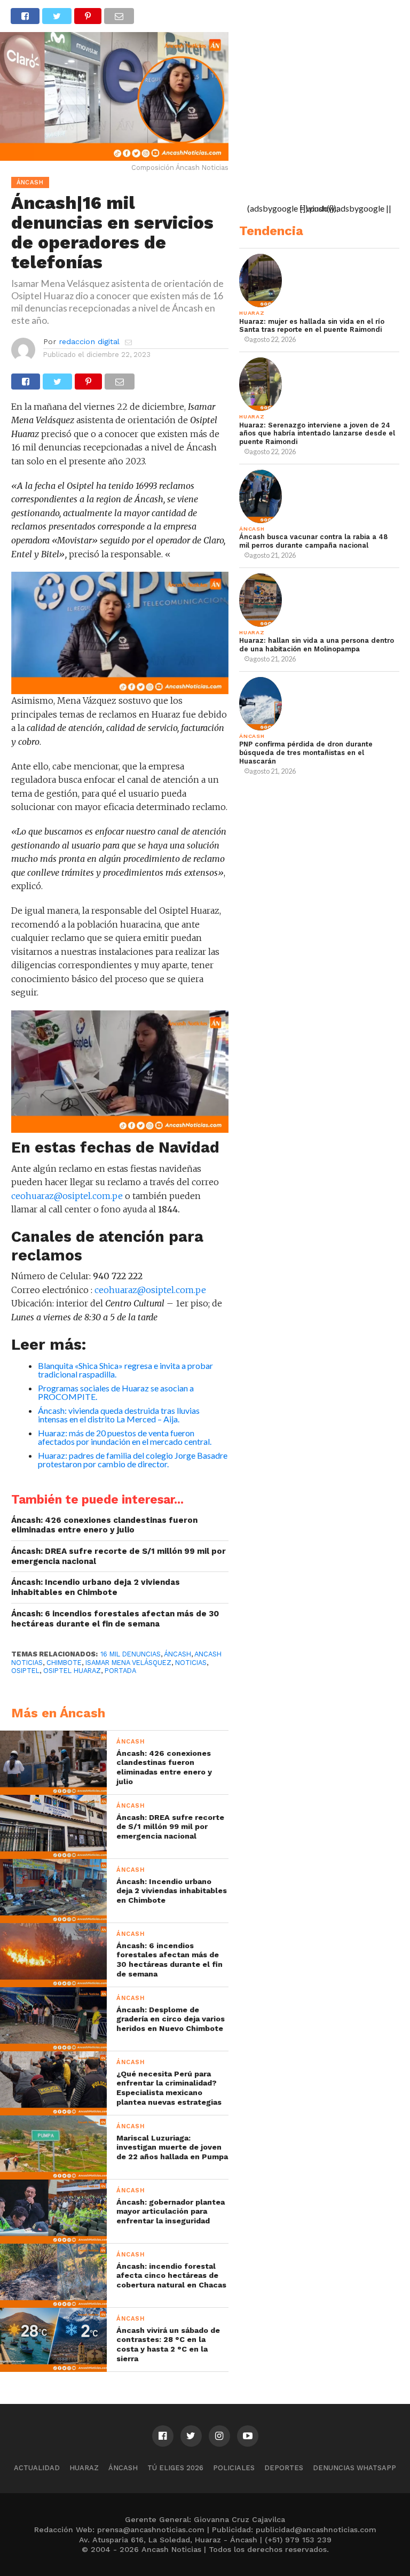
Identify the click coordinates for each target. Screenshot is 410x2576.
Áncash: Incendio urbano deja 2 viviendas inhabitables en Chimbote (96, 1587)
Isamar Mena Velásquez (128, 1663)
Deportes (284, 2468)
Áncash (178, 1654)
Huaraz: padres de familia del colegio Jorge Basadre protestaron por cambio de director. (133, 1460)
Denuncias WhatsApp (354, 2468)
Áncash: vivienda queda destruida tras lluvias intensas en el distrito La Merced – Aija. (119, 1415)
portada (120, 1671)
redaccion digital (89, 341)
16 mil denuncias (131, 1654)
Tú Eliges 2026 (175, 2468)
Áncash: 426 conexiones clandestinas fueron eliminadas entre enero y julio (104, 1525)
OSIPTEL (25, 1671)
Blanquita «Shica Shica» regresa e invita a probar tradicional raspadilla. (125, 1370)
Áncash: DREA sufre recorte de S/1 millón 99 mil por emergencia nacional (119, 1556)
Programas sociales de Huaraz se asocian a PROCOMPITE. (116, 1392)
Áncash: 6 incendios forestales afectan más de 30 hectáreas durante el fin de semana (115, 1619)
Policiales (234, 2468)
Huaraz (84, 2468)
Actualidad (37, 2468)
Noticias (191, 1663)
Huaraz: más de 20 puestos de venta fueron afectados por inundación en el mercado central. (125, 1437)
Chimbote (64, 1663)
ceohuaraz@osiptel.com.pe (67, 1196)
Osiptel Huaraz (72, 1671)
